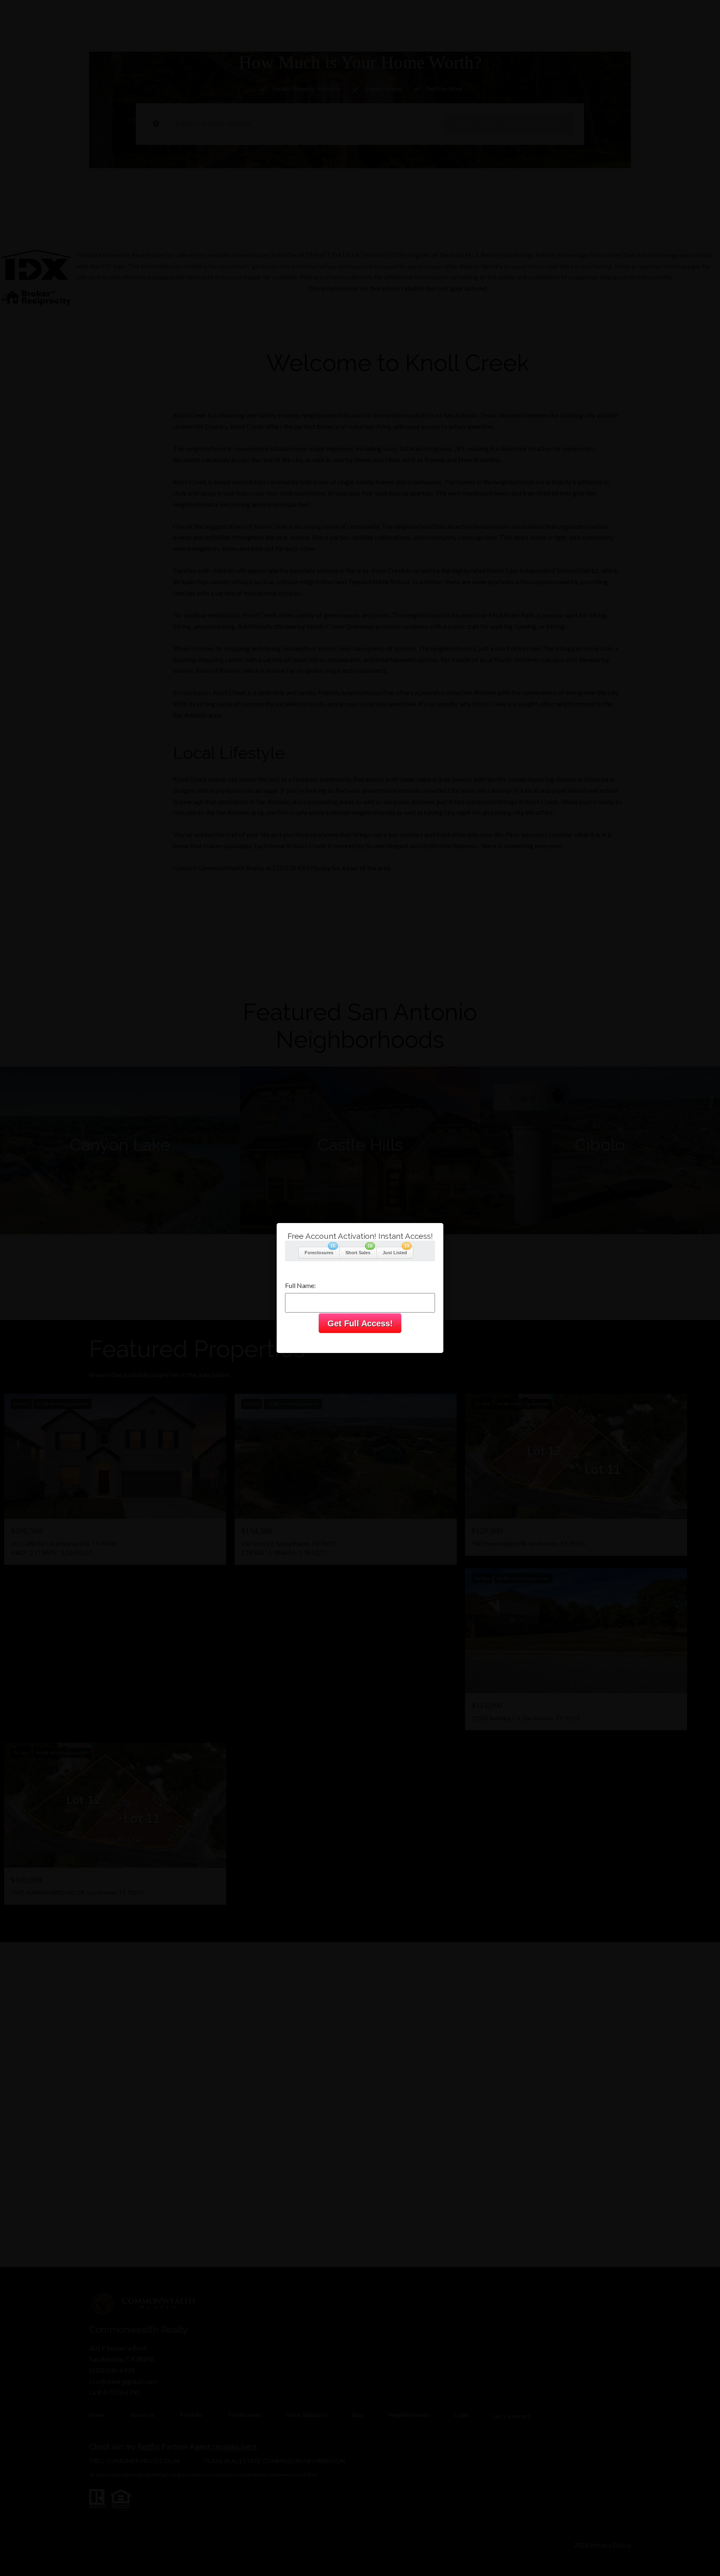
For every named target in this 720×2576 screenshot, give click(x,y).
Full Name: (300, 1285)
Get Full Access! (360, 1323)
